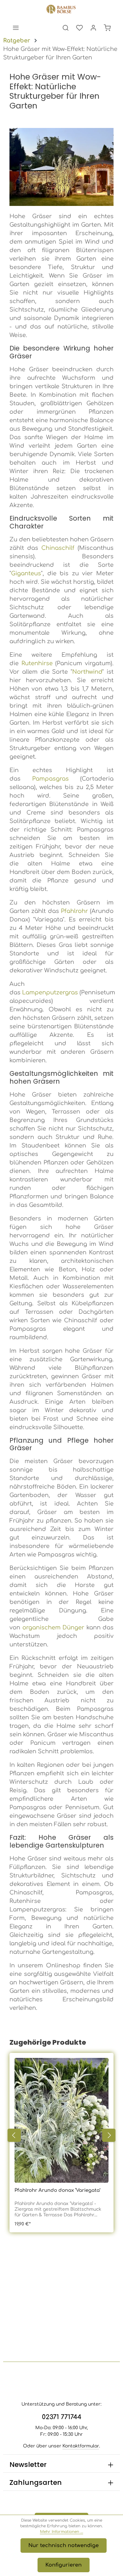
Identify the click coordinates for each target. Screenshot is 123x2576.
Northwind (87, 672)
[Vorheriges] (14, 2135)
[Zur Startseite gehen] (61, 9)
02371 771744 (62, 2417)
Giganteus (26, 573)
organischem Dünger (53, 1628)
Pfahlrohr (74, 911)
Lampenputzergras (50, 992)
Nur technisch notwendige (64, 2546)
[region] (61, 2135)
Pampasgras (50, 779)
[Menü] (16, 28)
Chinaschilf (58, 548)
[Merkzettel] (79, 28)
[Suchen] (66, 28)
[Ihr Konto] (93, 28)
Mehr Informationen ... (62, 2532)
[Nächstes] (109, 2135)
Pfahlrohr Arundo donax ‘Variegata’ (58, 2190)
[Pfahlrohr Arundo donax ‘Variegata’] (61, 2120)
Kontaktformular (81, 2446)
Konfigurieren (64, 2565)
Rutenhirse (37, 663)
